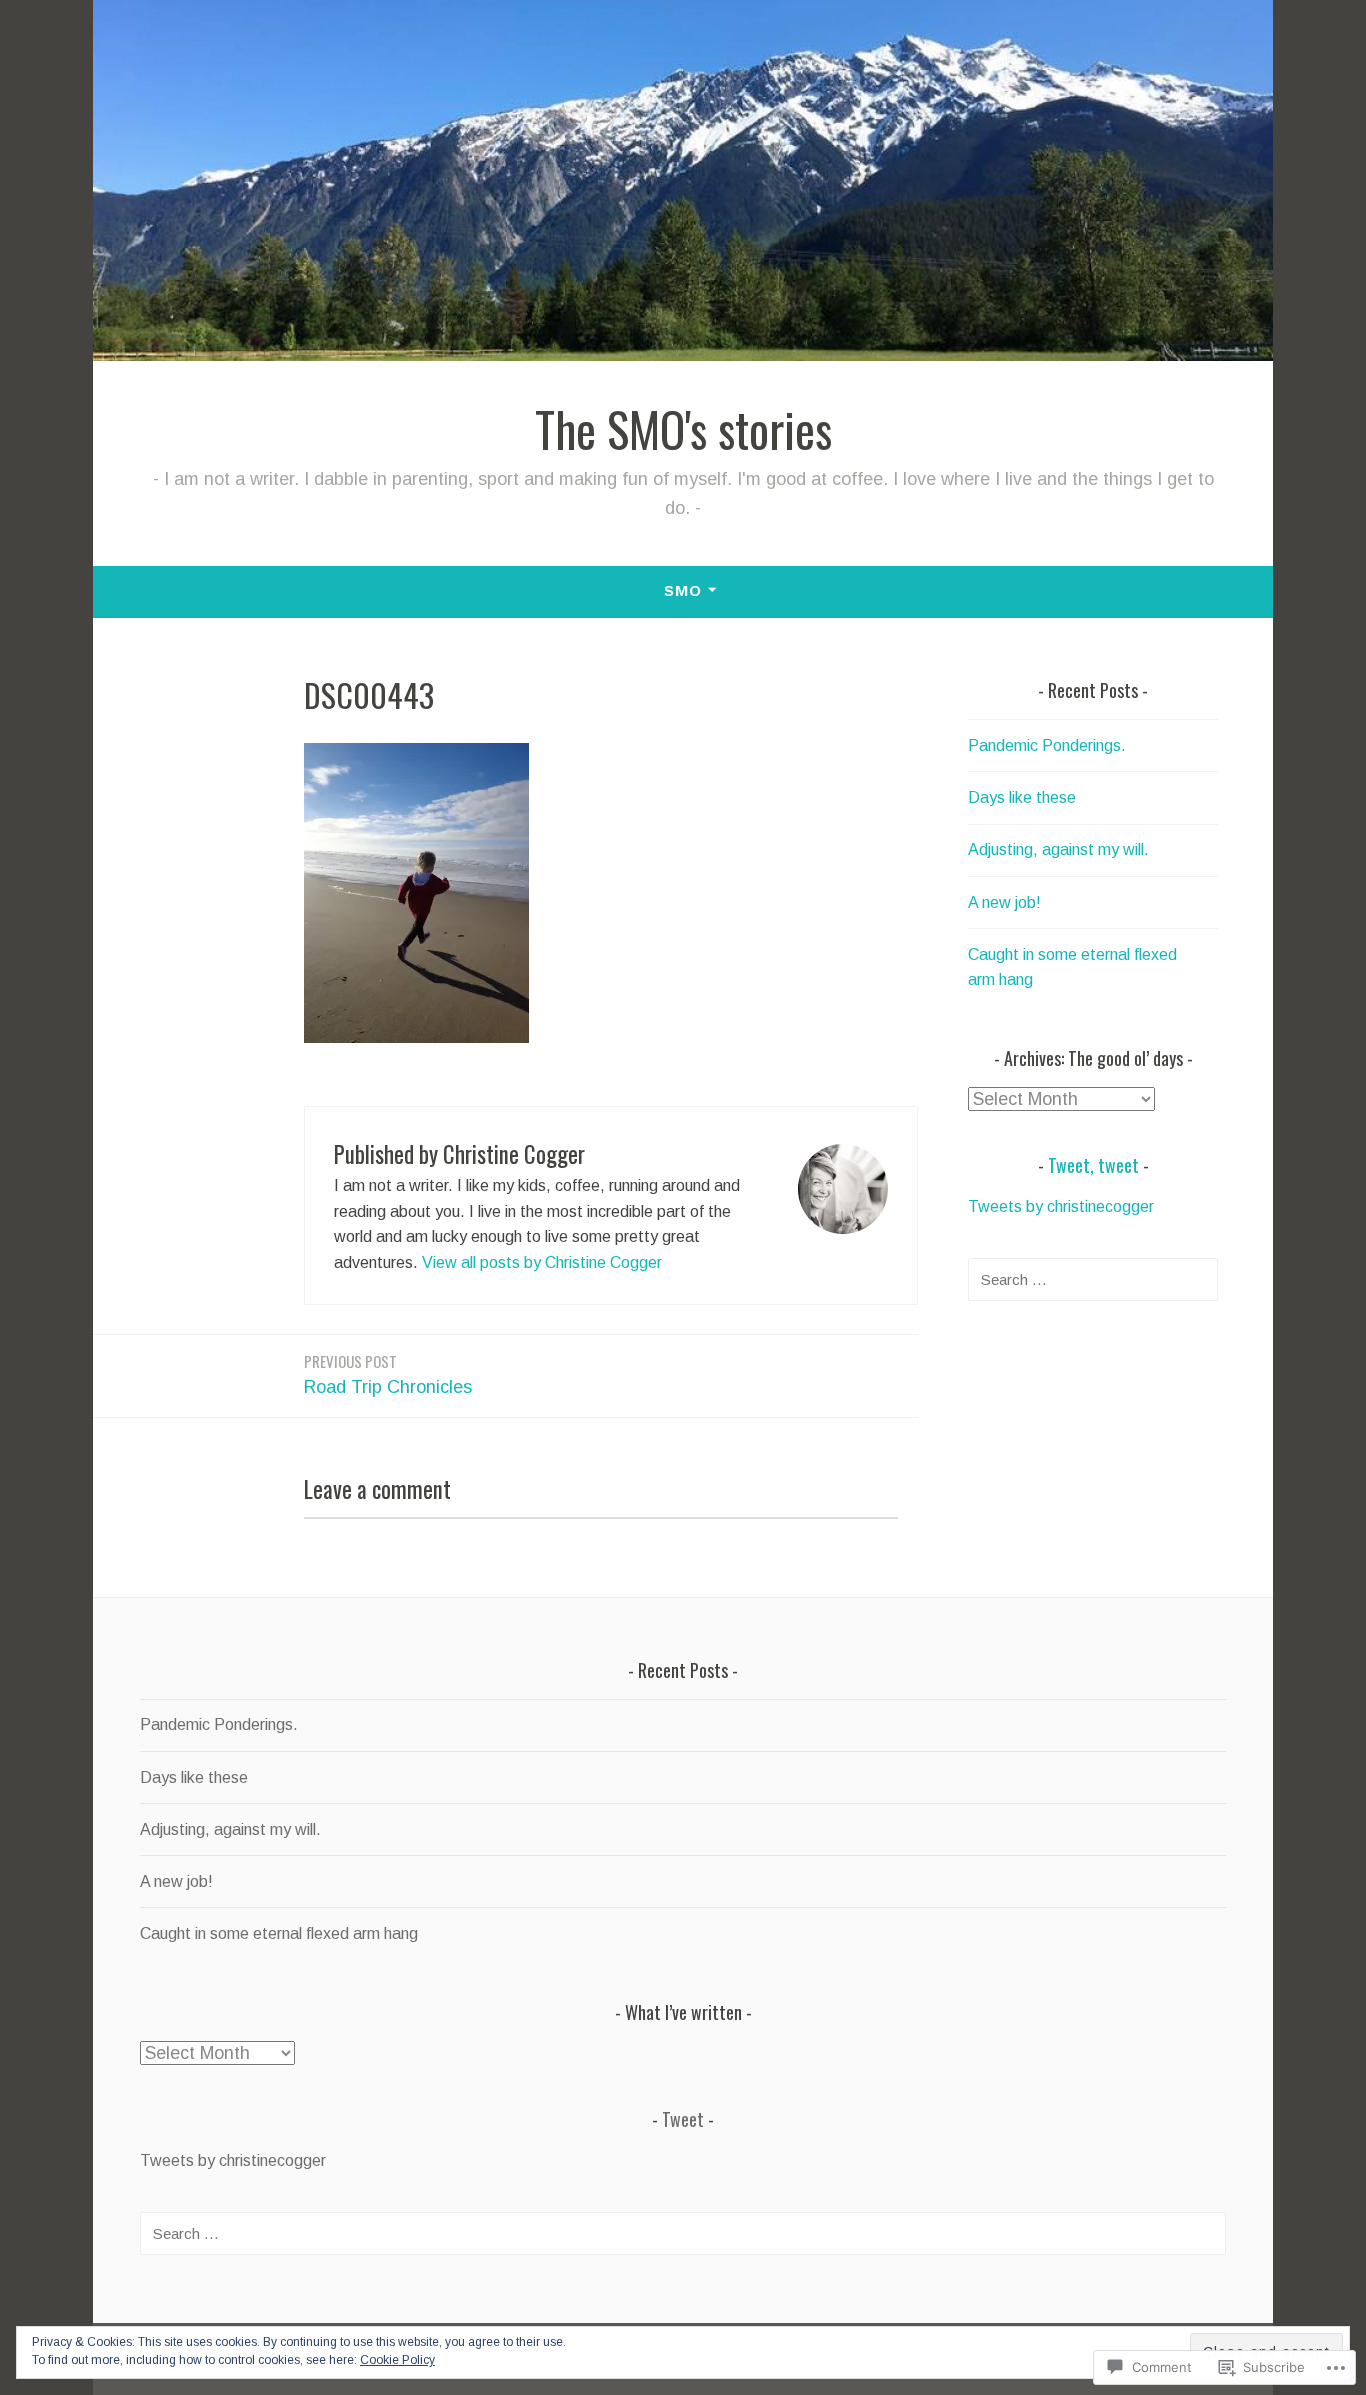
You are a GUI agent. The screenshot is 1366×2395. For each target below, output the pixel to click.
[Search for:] (1093, 1279)
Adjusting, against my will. (1058, 849)
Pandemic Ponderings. (1047, 745)
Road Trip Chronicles (388, 1373)
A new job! (1004, 902)
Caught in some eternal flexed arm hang (279, 1933)
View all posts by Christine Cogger (542, 1262)
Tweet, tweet (1093, 1165)
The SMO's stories (683, 429)
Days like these (1022, 797)
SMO (683, 590)
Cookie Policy (397, 2360)
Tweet (683, 2119)
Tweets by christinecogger (1061, 1206)
